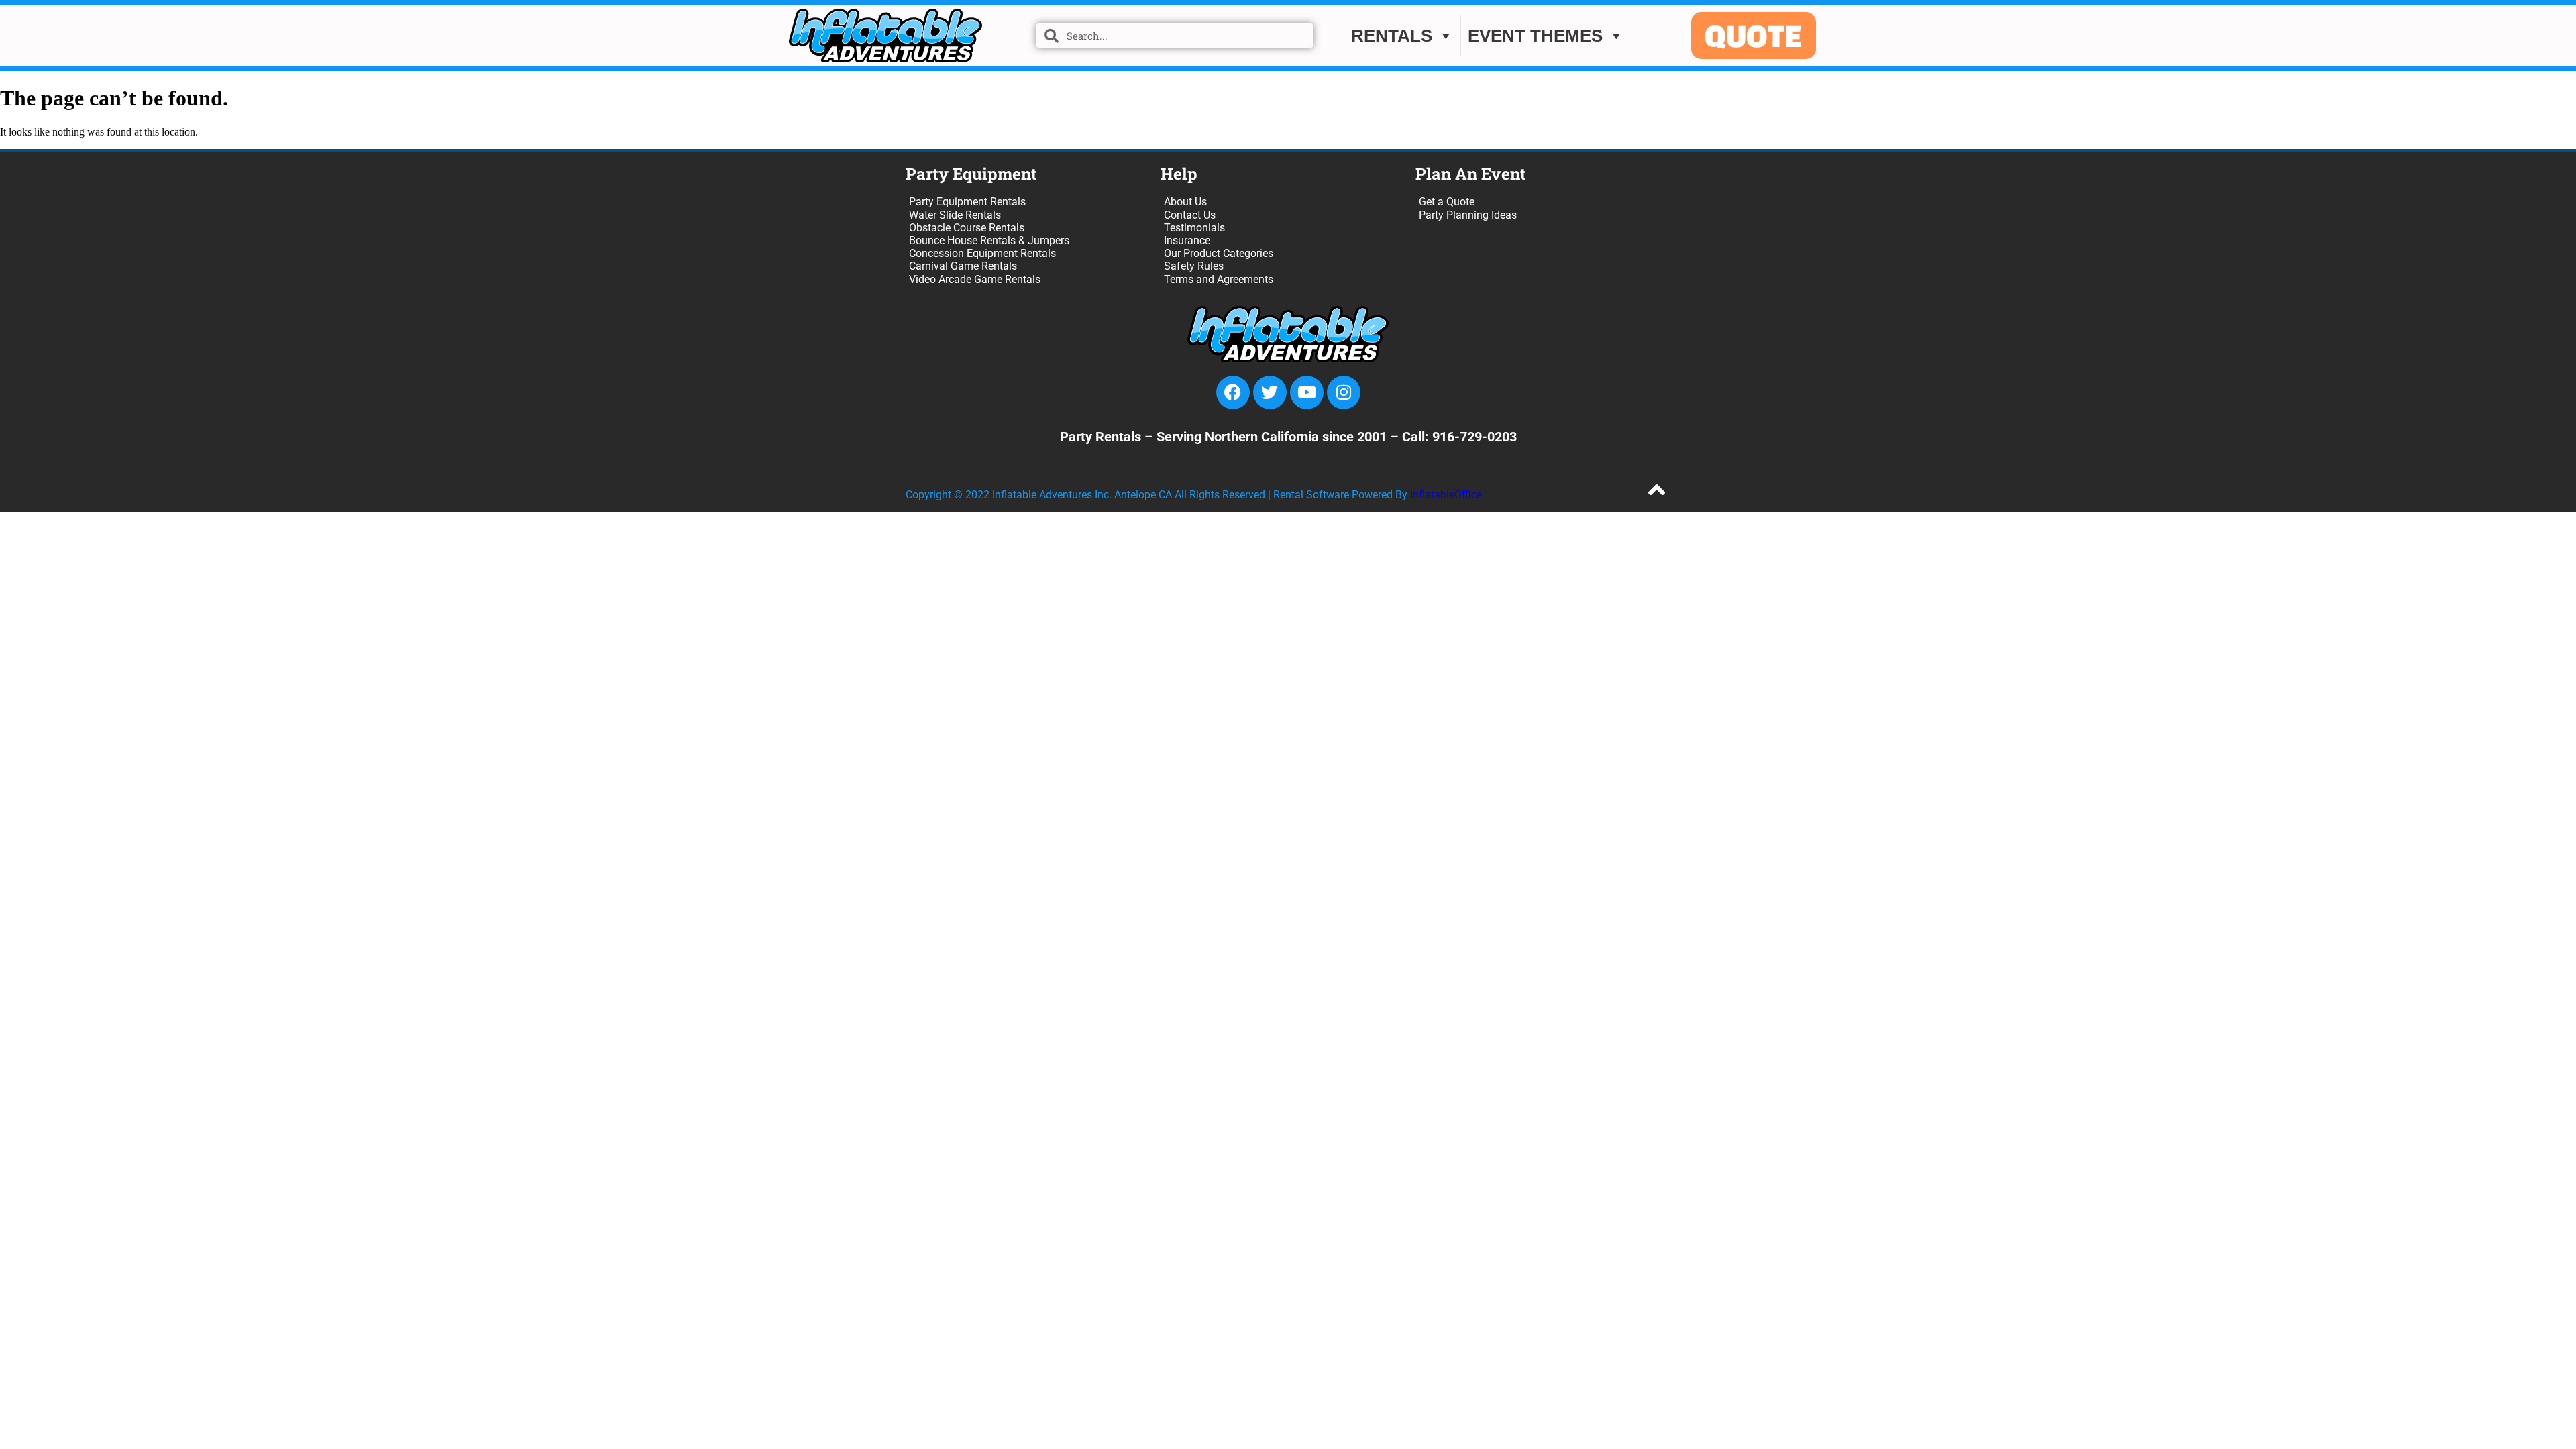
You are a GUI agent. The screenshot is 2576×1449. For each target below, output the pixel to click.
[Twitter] (1270, 392)
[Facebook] (1233, 392)
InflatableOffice (1446, 495)
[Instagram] (1344, 392)
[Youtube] (1307, 392)
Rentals (1392, 36)
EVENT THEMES (1535, 36)
